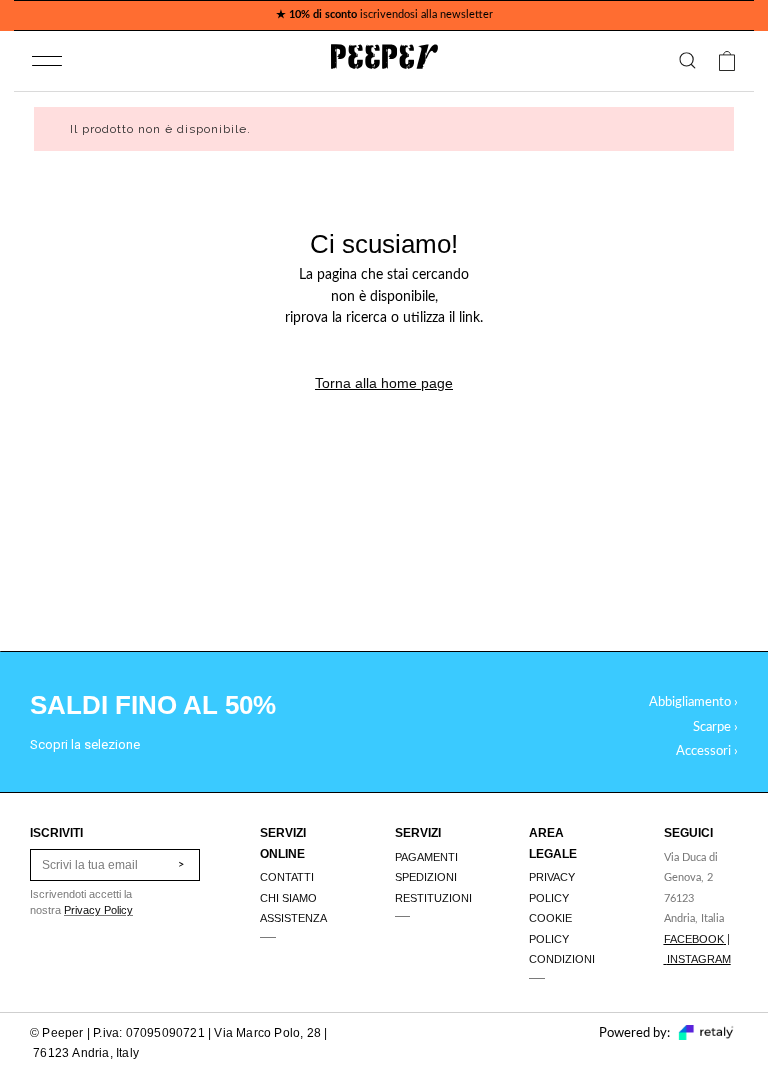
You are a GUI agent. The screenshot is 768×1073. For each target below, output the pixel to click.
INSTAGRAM (699, 959)
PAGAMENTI (426, 857)
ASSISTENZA (293, 918)
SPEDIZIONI (426, 877)
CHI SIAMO (288, 898)
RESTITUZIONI (433, 898)
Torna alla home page (384, 383)
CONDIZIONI (562, 959)
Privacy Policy (98, 910)
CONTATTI (287, 877)
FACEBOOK (694, 939)
